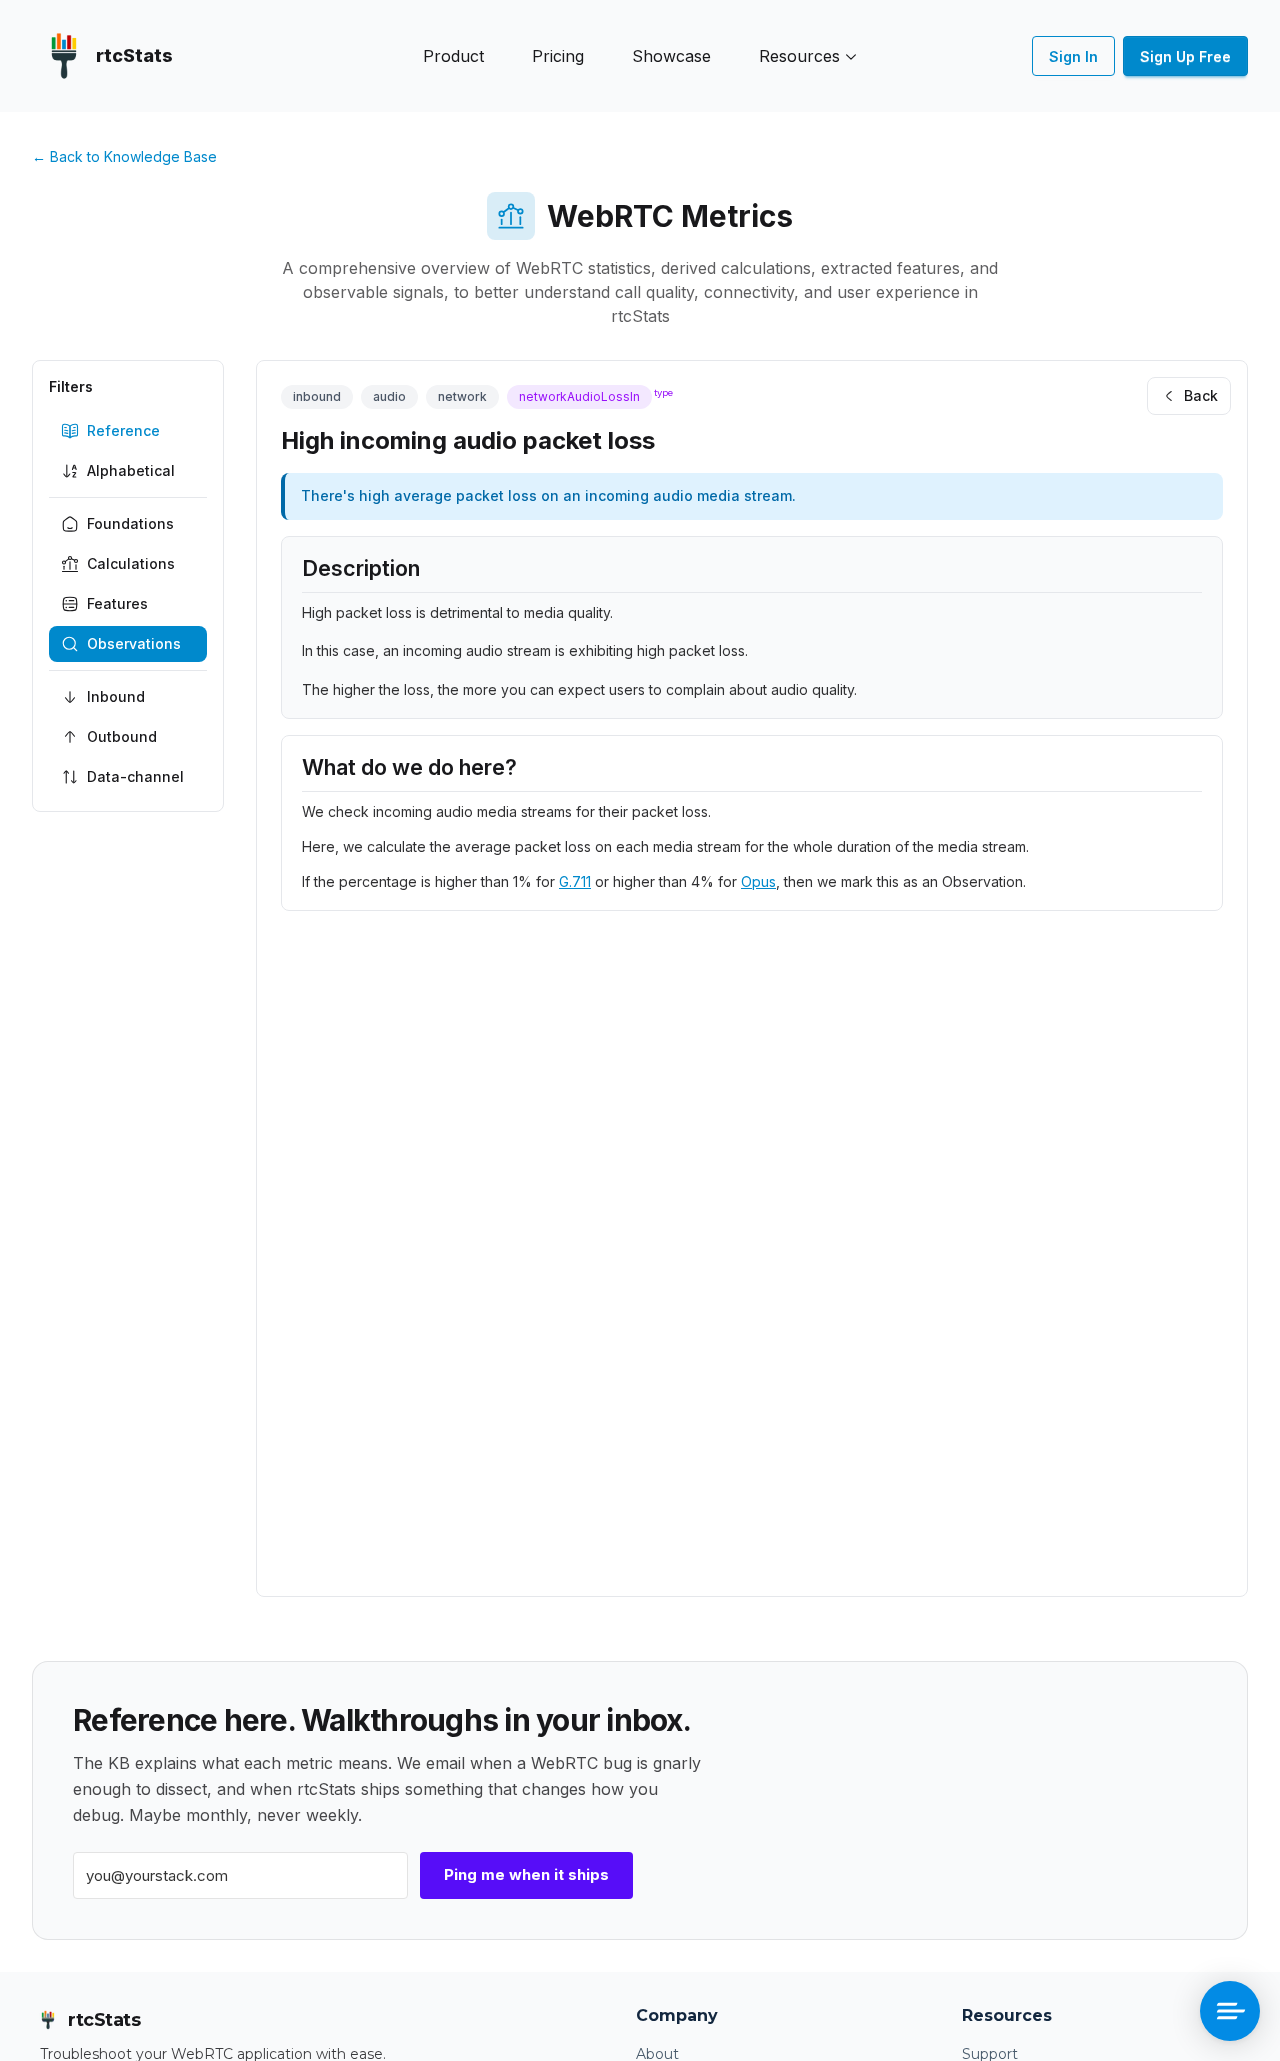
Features (117, 603)
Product (453, 56)
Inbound (116, 696)
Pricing (558, 56)
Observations (134, 643)
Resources (799, 56)
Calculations (131, 563)
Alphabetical (131, 470)
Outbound (122, 736)
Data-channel (135, 776)
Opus (758, 881)
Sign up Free (1185, 56)
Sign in (1073, 56)
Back (1201, 395)
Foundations (130, 523)
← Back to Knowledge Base (124, 156)
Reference (123, 430)
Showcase (671, 56)
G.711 (575, 881)
